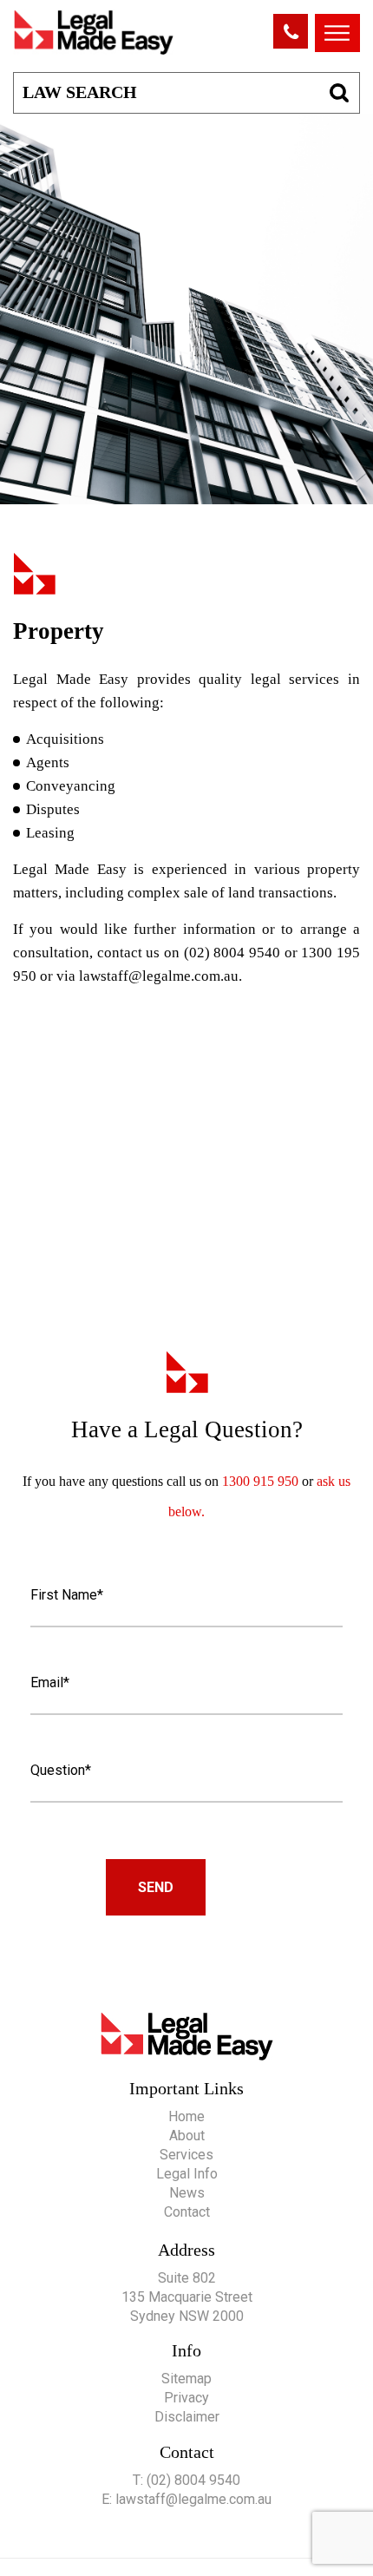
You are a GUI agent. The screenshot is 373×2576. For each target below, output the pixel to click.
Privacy (186, 2398)
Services (186, 2155)
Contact (187, 2212)
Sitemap (186, 2379)
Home (186, 2116)
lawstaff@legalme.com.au (159, 976)
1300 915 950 (262, 1481)
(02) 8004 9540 (193, 2480)
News (187, 2193)
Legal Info (187, 2174)
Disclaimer (187, 2417)
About (187, 2136)
